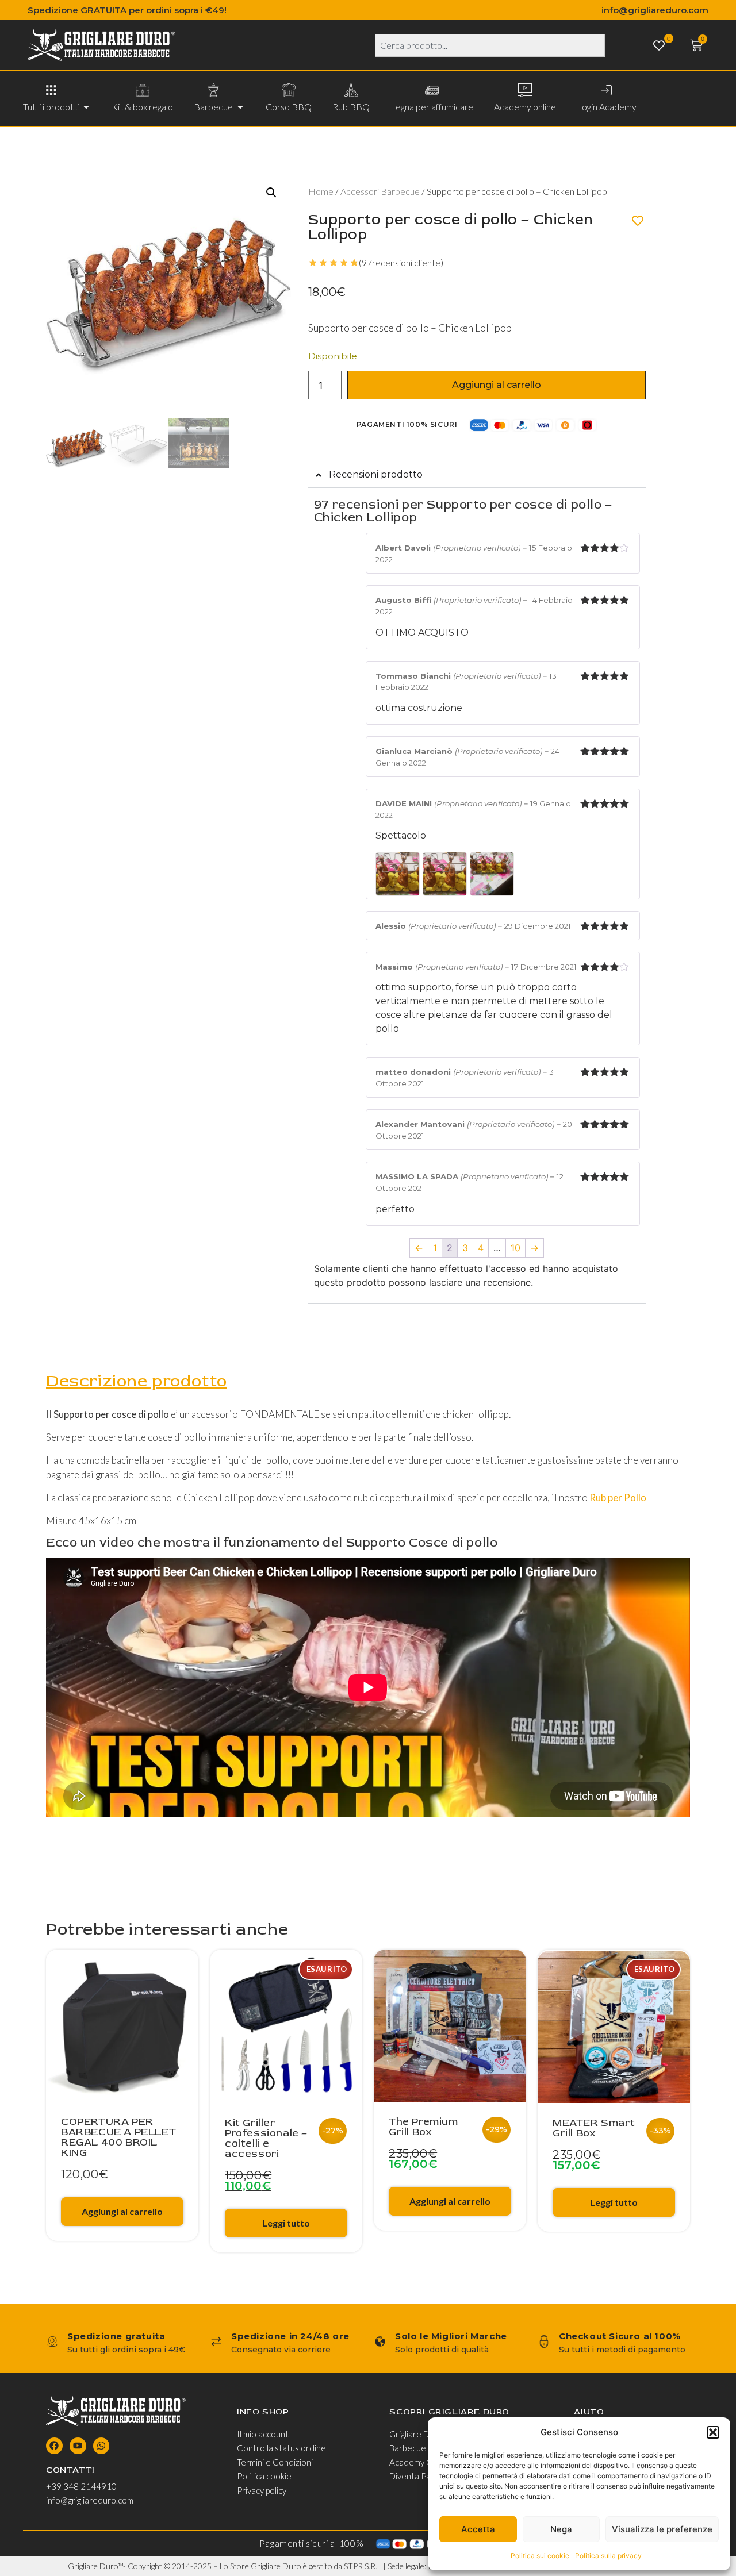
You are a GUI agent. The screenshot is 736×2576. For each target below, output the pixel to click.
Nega (561, 2529)
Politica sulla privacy (608, 2556)
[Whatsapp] (101, 2446)
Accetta (478, 2529)
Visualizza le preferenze (662, 2529)
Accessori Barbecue (380, 191)
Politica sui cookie (540, 2556)
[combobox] (490, 45)
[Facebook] (54, 2446)
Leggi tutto (286, 2223)
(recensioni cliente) (401, 262)
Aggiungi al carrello (497, 385)
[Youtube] (78, 2446)
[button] (713, 2432)
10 (515, 1248)
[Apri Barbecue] (240, 107)
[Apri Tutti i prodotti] (86, 107)
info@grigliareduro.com (655, 10)
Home (321, 191)
